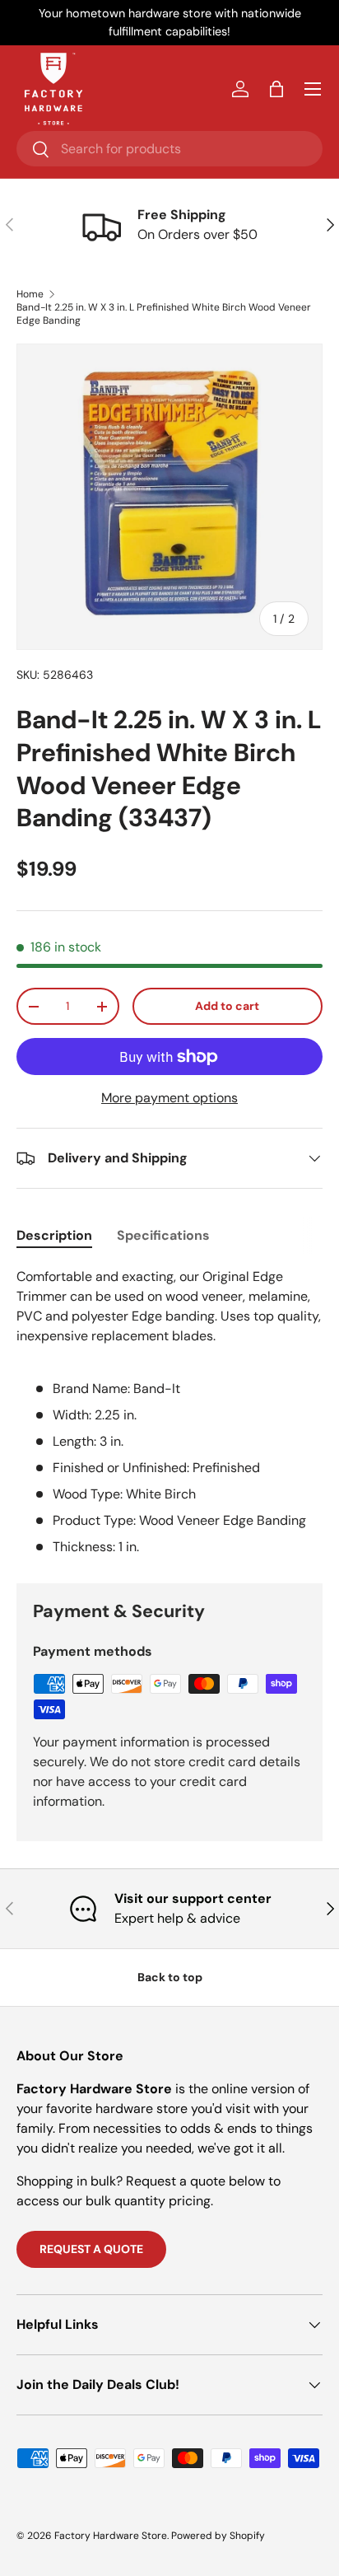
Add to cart (227, 1006)
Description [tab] (54, 1235)
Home (30, 294)
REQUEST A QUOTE (91, 2249)
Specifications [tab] (163, 1235)
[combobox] (169, 149)
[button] (276, 89)
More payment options (169, 1098)
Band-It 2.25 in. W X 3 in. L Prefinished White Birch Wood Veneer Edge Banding (164, 314)
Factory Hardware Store (111, 2536)
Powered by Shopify (218, 2536)
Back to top (170, 1977)
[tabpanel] (169, 1412)
